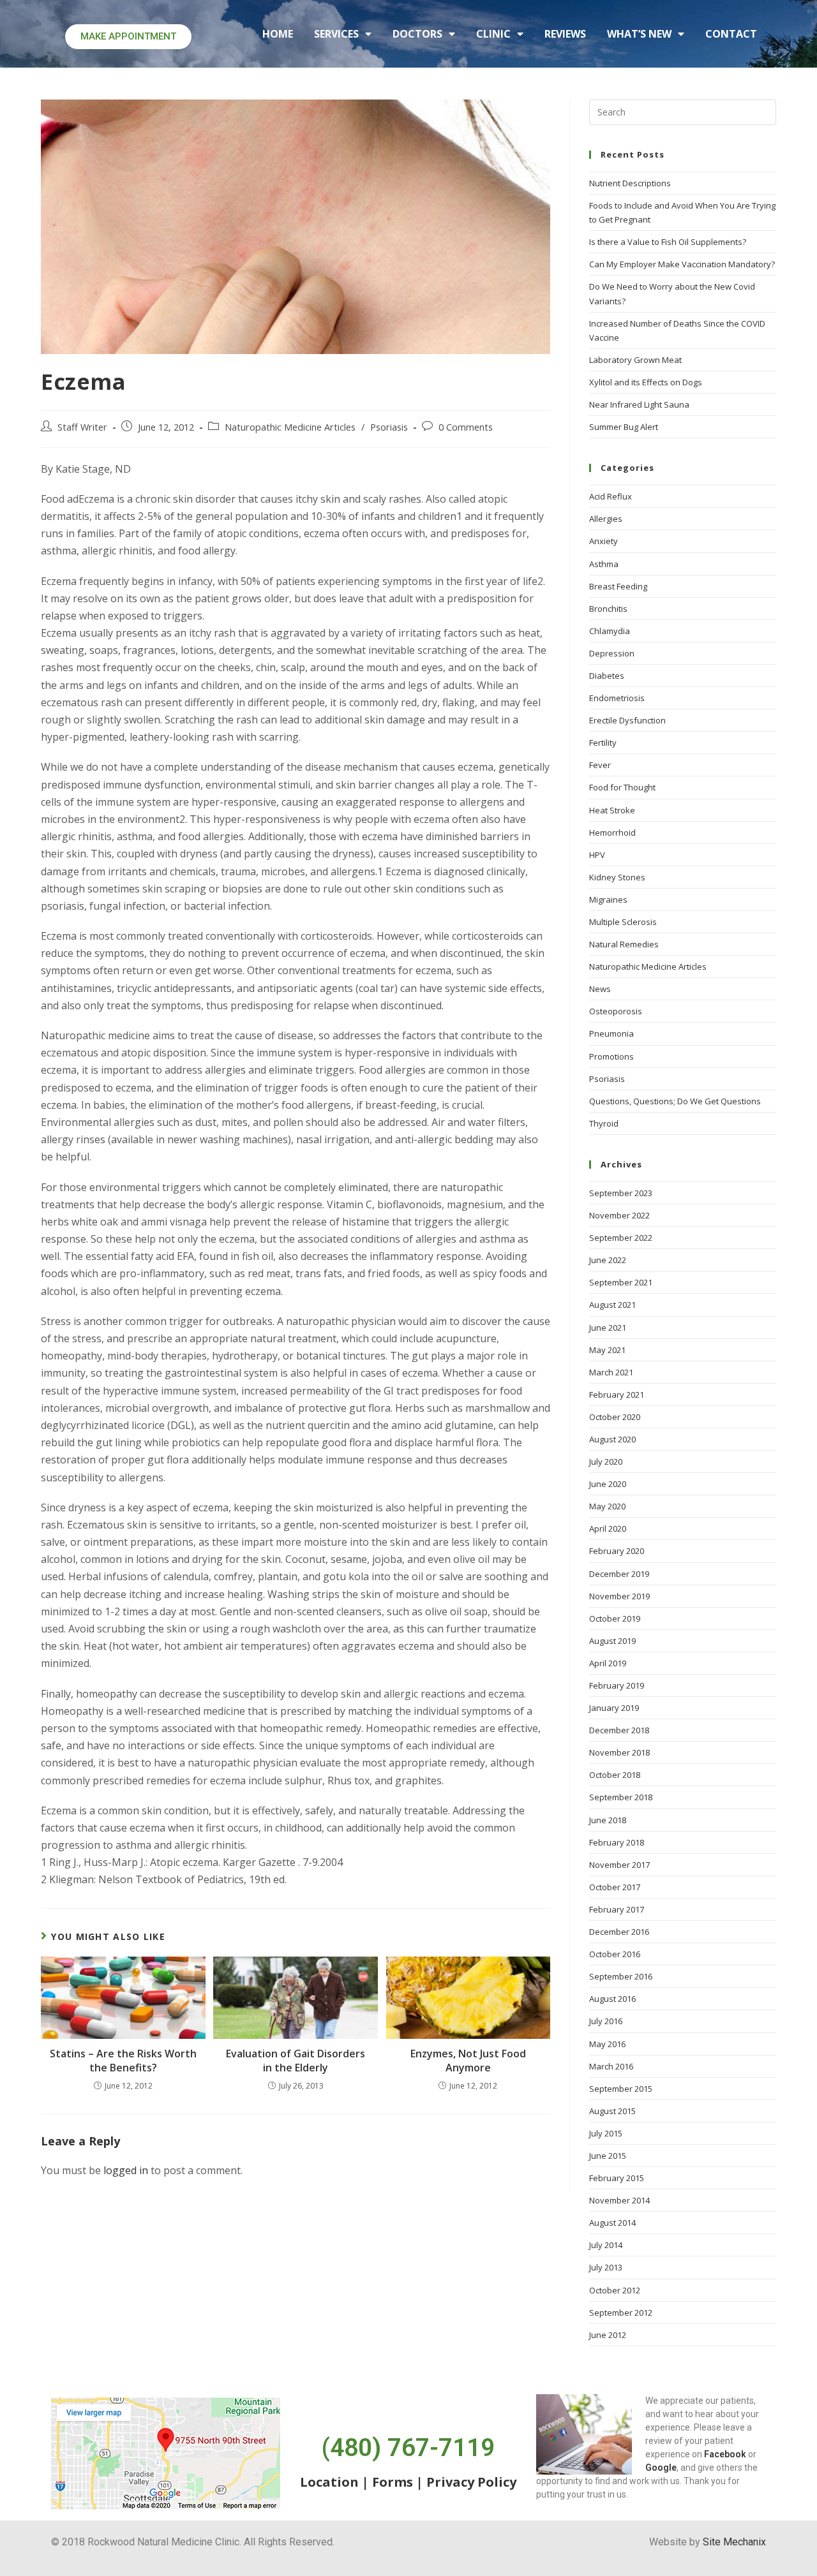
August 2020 (612, 1439)
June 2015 (608, 2156)
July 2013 (606, 2267)
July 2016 (606, 2021)
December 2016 (619, 1932)
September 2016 (621, 1976)
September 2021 (621, 1282)
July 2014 (606, 2245)
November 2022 (619, 1215)
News (600, 989)
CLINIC (493, 34)
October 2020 (615, 1417)
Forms (393, 2482)
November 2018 (619, 1752)
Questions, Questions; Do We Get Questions (675, 1101)
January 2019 (614, 1708)
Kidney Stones (617, 877)
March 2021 (611, 1372)
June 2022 (608, 1260)
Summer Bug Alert (624, 427)
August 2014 (612, 2223)
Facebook (725, 2454)
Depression (612, 653)
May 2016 (607, 2044)
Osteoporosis (616, 1011)
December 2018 (619, 1730)
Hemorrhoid (612, 833)
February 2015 (617, 2178)
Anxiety (603, 541)
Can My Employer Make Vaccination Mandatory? (682, 264)
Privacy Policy (471, 2482)
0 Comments (466, 427)
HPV (597, 855)
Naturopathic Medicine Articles (290, 427)
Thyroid (604, 1123)
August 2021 (612, 1305)
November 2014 (619, 2200)
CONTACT (731, 34)
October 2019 (615, 1618)
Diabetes (607, 676)
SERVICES (336, 34)
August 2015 (612, 2111)
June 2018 (608, 1820)
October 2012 (615, 2290)
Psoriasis (389, 427)
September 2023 (621, 1193)
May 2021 (607, 1350)
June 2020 (608, 1484)
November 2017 (619, 1865)
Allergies (606, 519)
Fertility (603, 743)
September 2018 (621, 1797)
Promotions (611, 1056)
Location (329, 2482)
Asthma (604, 564)
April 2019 (608, 1663)
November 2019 (619, 1596)
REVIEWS (565, 34)
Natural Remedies (624, 944)
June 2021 (608, 1328)
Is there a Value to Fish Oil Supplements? (668, 242)
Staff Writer (82, 427)
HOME (278, 34)
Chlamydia (610, 631)
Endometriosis (617, 698)
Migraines (608, 899)
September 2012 (621, 2313)
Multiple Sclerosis (623, 922)
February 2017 (617, 1909)
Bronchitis (608, 609)
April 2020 (608, 1529)
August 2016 (612, 1999)
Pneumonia (611, 1033)
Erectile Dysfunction (627, 720)
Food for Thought (622, 787)
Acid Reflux (611, 496)
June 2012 (608, 2335)
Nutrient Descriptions (630, 183)
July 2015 (606, 2133)
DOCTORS (417, 34)
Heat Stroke (612, 810)
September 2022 (621, 1238)
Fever (600, 765)
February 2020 (617, 1551)
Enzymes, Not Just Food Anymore (468, 2061)
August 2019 (612, 1641)
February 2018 (617, 1842)
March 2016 (611, 2066)
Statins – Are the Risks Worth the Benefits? (123, 2061)
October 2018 (615, 1775)
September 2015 (621, 2089)
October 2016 (615, 1954)
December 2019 (619, 1574)
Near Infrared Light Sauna (639, 404)
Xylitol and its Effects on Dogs (646, 382)
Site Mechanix (734, 2542)
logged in (126, 2170)
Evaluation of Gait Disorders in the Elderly (296, 2061)
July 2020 (606, 1462)
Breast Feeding (618, 586)
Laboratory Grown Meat (635, 360)
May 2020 (607, 1506)
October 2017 (615, 1887)
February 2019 (617, 1685)
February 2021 (617, 1395)
